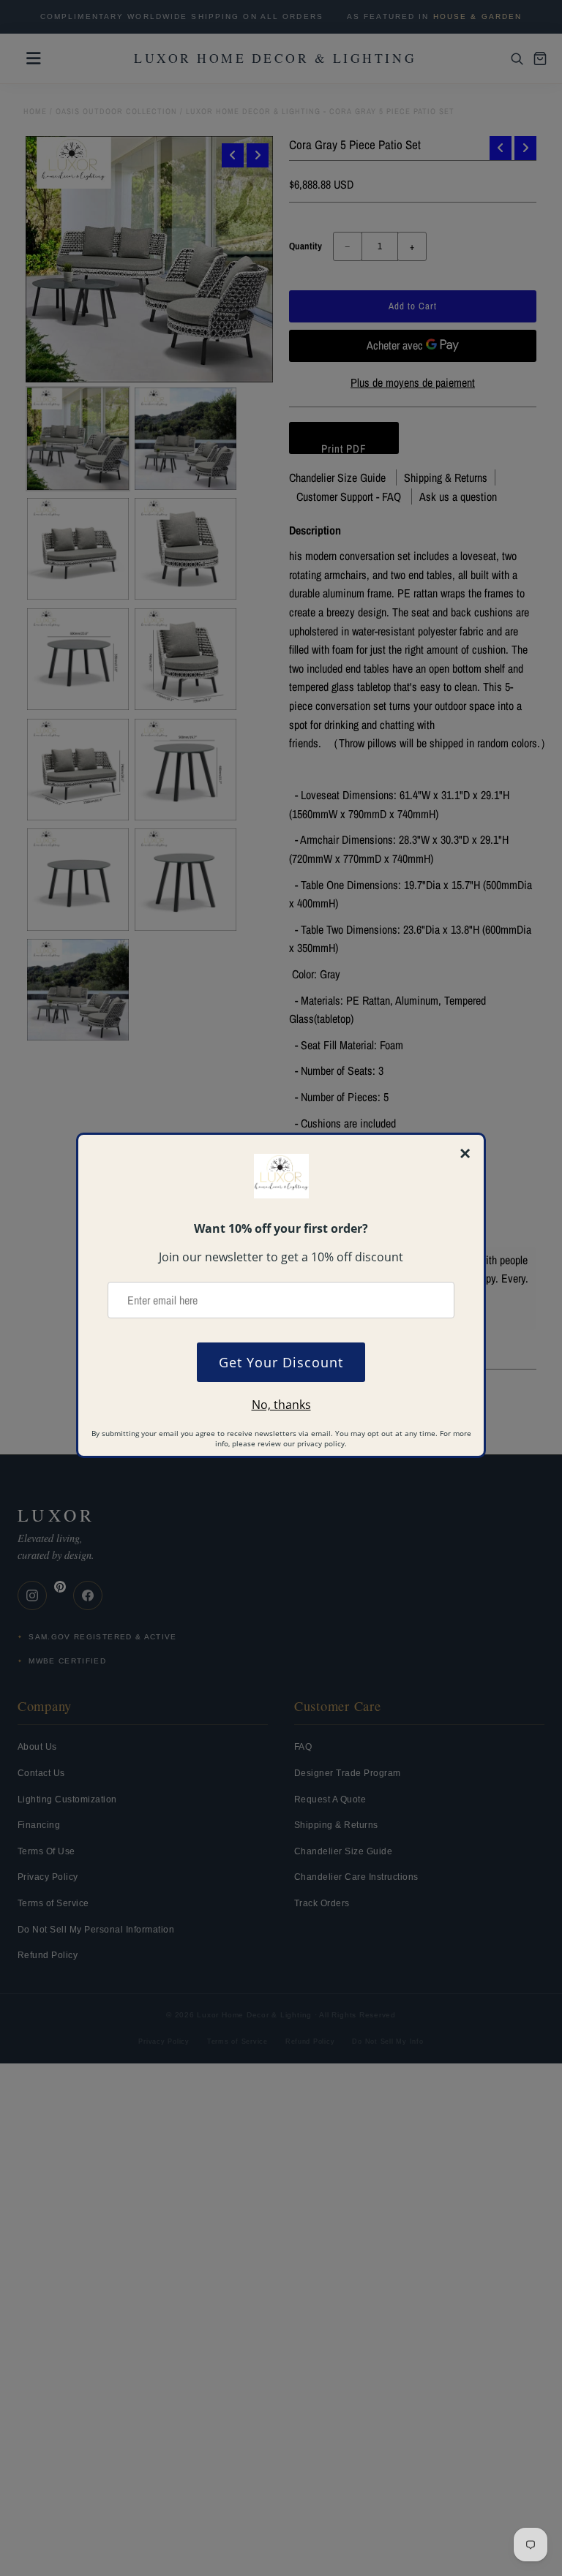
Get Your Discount (281, 1362)
